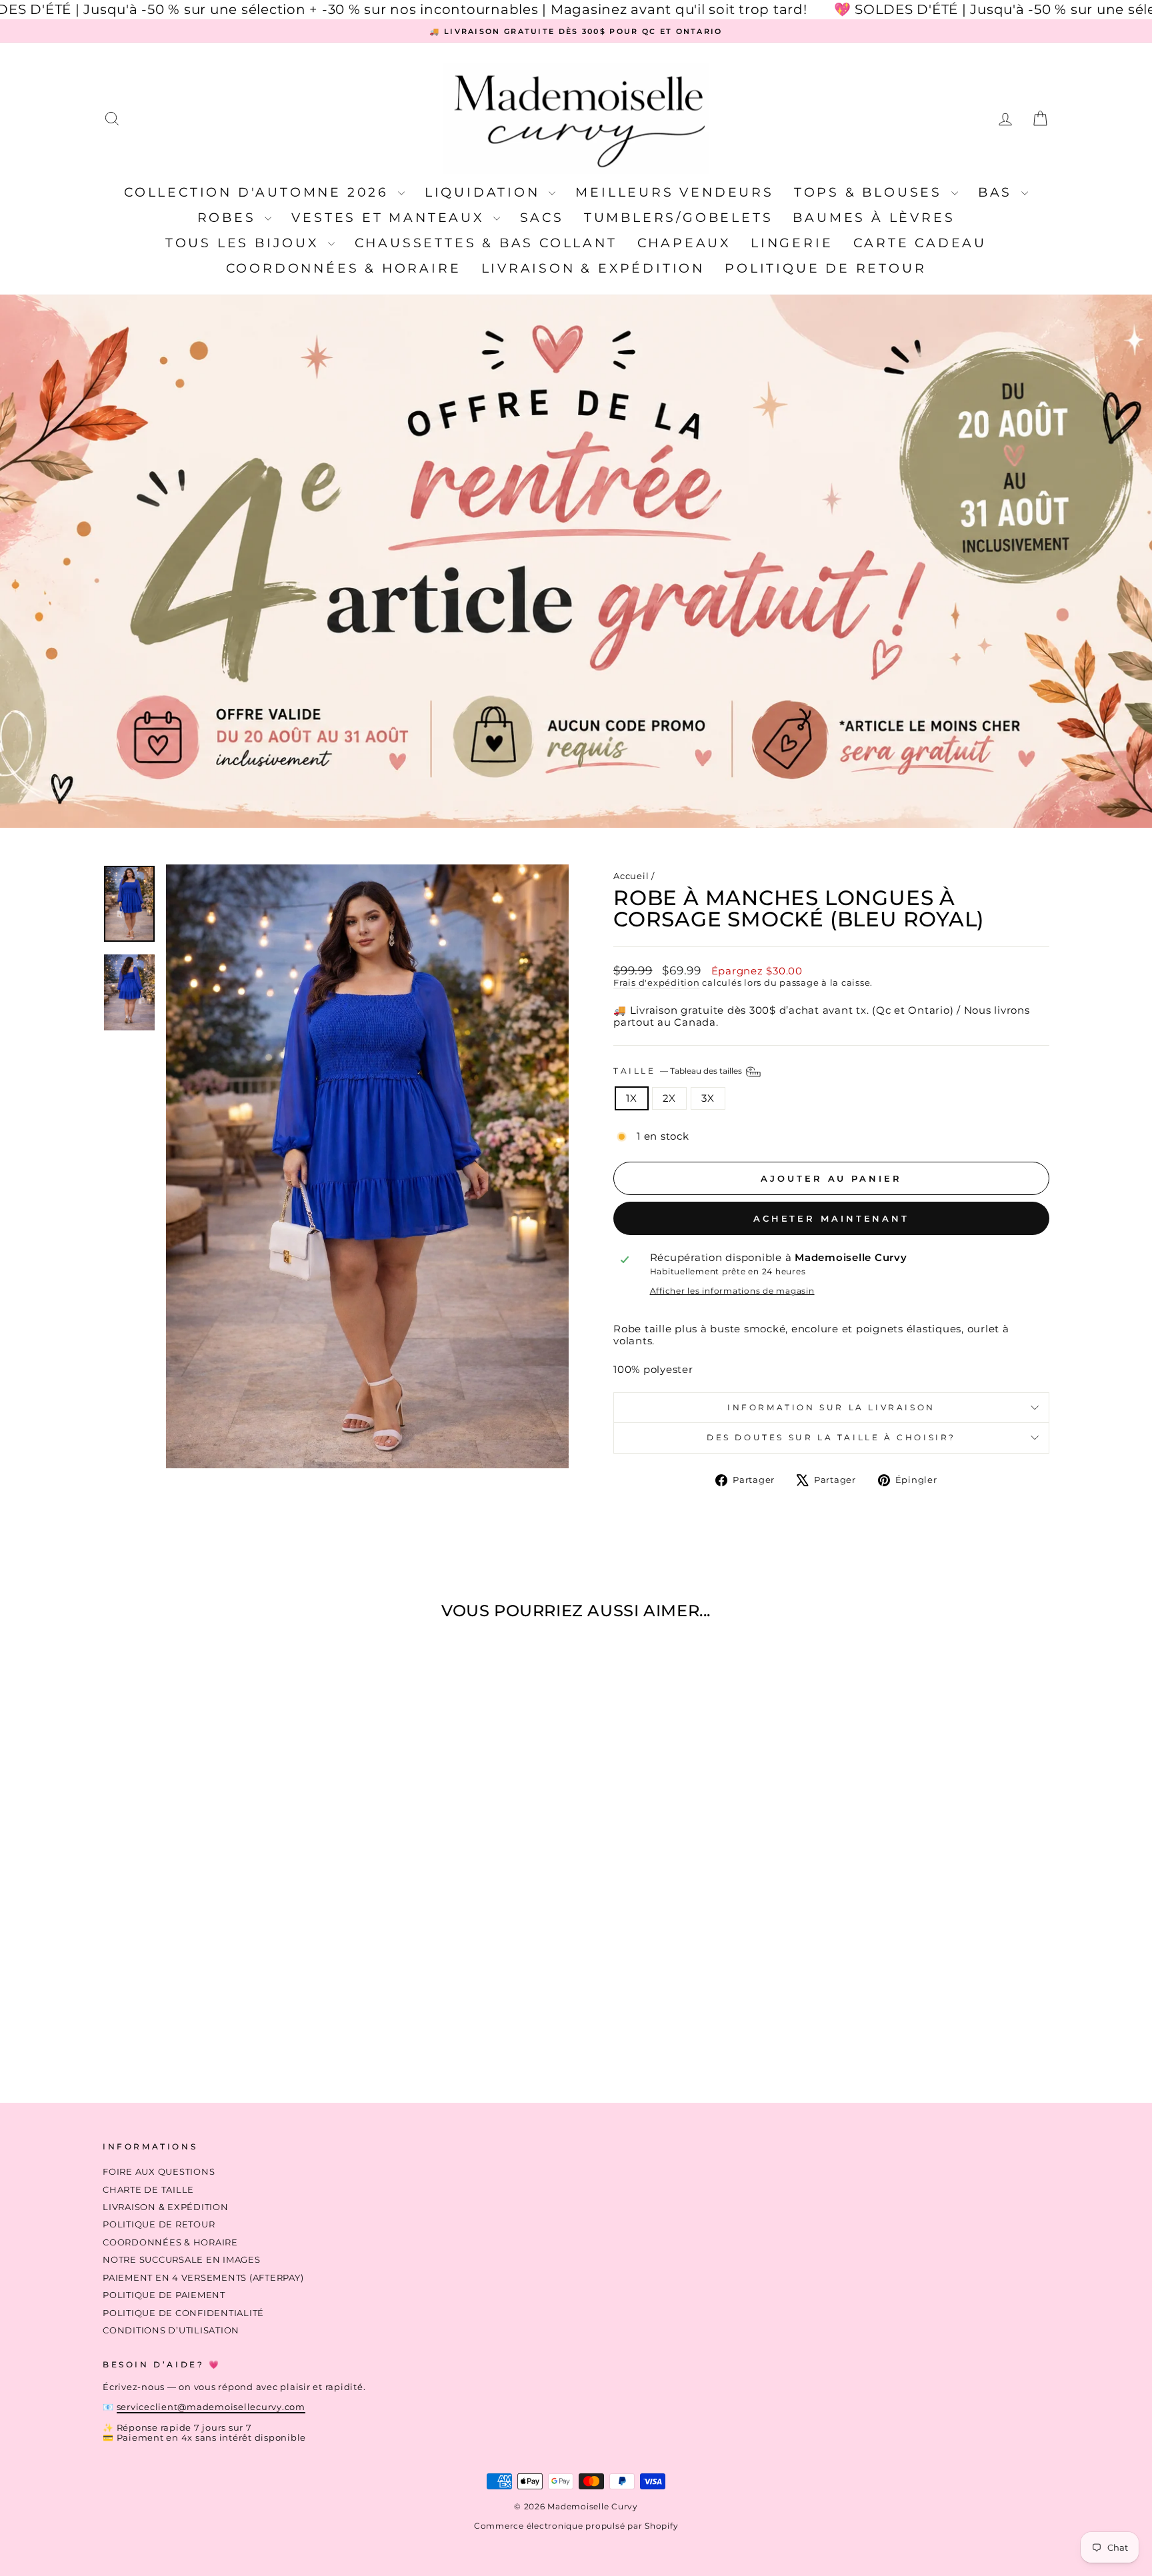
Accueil (631, 876)
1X (632, 1098)
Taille (679, 1071)
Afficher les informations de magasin (732, 1291)
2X (670, 1098)
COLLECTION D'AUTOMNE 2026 (259, 192)
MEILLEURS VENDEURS (674, 192)
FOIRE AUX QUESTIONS (159, 2172)
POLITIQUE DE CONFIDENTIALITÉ (183, 2313)
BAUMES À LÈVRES (874, 218)
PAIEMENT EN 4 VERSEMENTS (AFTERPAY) (203, 2278)
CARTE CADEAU (920, 243)
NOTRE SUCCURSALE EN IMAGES (182, 2260)
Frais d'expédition (657, 983)
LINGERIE (792, 243)
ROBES (230, 218)
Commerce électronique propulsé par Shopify (576, 2526)
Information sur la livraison (831, 1407)
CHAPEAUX (684, 243)
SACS (542, 218)
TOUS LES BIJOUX (245, 243)
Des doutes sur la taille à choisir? (831, 1437)
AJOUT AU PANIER (216, 1976)
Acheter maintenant (831, 1218)
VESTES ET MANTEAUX (390, 218)
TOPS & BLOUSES (871, 192)
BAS (998, 192)
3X (708, 1098)
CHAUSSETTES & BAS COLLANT (486, 243)
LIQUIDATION (485, 192)
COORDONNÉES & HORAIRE (344, 268)
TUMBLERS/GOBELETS (679, 218)
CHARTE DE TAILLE (148, 2190)
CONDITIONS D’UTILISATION (171, 2330)
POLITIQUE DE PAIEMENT (164, 2295)
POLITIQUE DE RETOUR (825, 268)
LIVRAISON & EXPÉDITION (593, 268)
